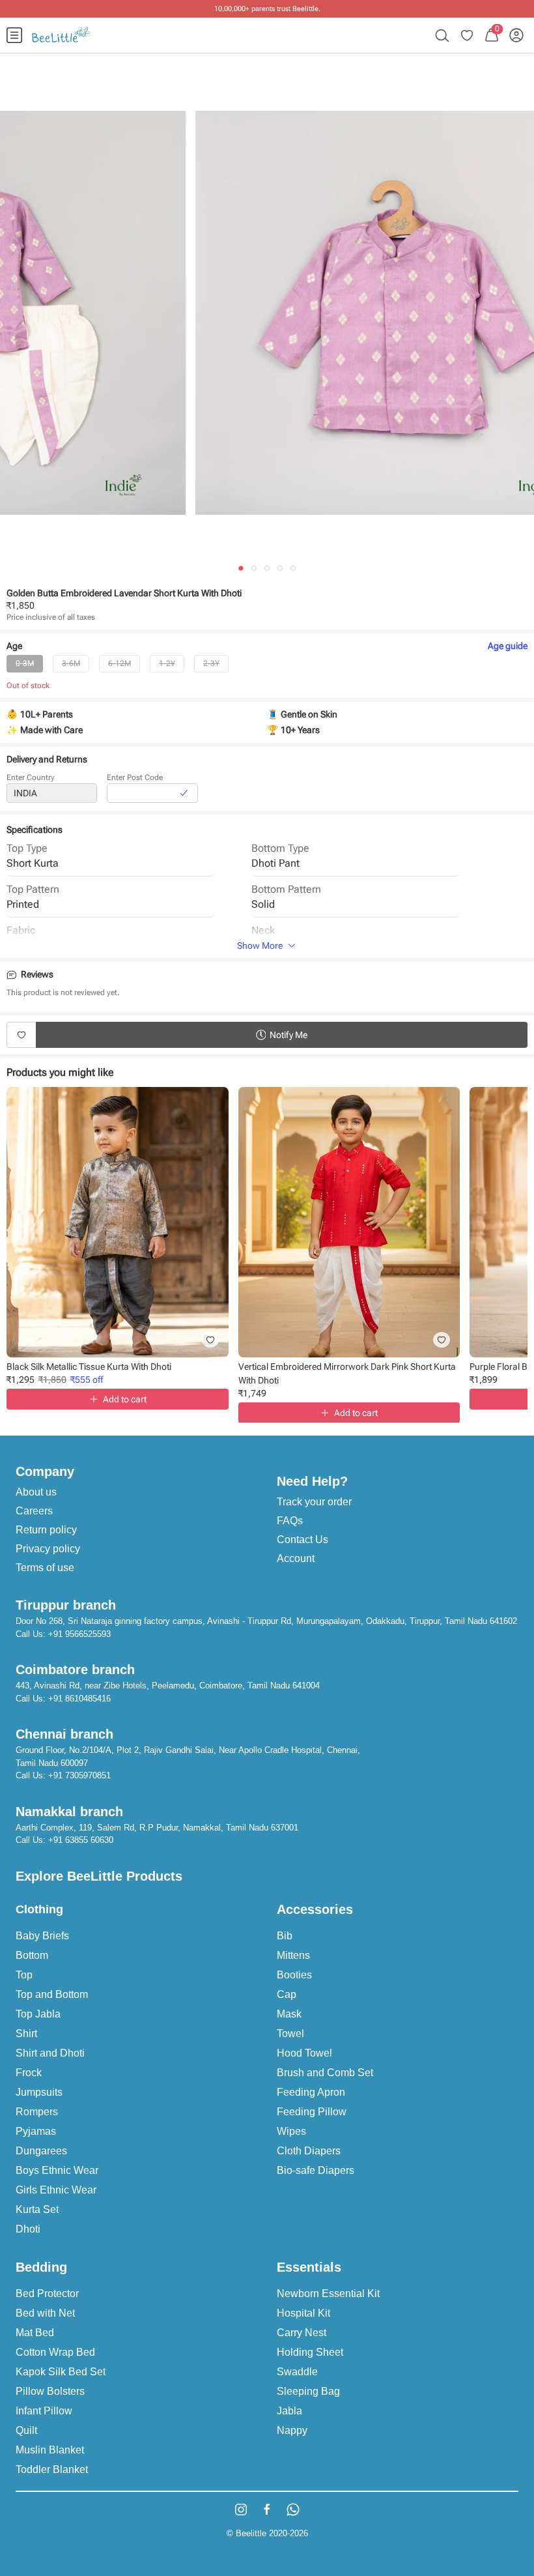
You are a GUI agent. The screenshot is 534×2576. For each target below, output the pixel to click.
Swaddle (297, 2372)
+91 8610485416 (79, 1699)
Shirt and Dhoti (50, 2053)
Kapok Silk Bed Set (61, 2372)
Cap (287, 1994)
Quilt (26, 2430)
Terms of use (45, 1568)
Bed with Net (45, 2313)
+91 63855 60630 (81, 1840)
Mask (289, 2014)
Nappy (292, 2430)
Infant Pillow (44, 2411)
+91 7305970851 (79, 1775)
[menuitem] (14, 35)
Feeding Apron (311, 2092)
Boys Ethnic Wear (57, 2170)
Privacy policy (48, 1549)
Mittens (293, 1955)
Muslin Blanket (50, 2450)
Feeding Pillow (312, 2112)
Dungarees (41, 2151)
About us (36, 1492)
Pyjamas (36, 2131)
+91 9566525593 (79, 1634)
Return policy (46, 1530)
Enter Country (31, 777)
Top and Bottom (52, 1994)
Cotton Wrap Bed (55, 2352)
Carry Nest (302, 2333)
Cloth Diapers (309, 2151)
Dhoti (28, 2229)
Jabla (289, 2411)
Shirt (26, 2033)
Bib (285, 1936)
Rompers (37, 2112)
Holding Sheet (310, 2352)
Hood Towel (304, 2053)
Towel (290, 2033)
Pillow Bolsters (50, 2391)
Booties (294, 1975)
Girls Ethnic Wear (56, 2190)
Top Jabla (38, 2014)
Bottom (32, 1955)
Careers (34, 1511)
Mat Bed (35, 2333)
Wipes (291, 2131)
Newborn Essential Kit (328, 2294)
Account (296, 1558)
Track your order (314, 1502)
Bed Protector (47, 2294)
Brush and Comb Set (325, 2073)
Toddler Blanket (52, 2469)
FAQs (290, 1521)
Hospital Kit (303, 2313)
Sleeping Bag (308, 2391)
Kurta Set (37, 2209)
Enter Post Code (135, 777)
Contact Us (302, 1540)
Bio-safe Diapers (316, 2170)
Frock (29, 2073)
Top (24, 1975)
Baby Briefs (42, 1936)
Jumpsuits (39, 2092)
